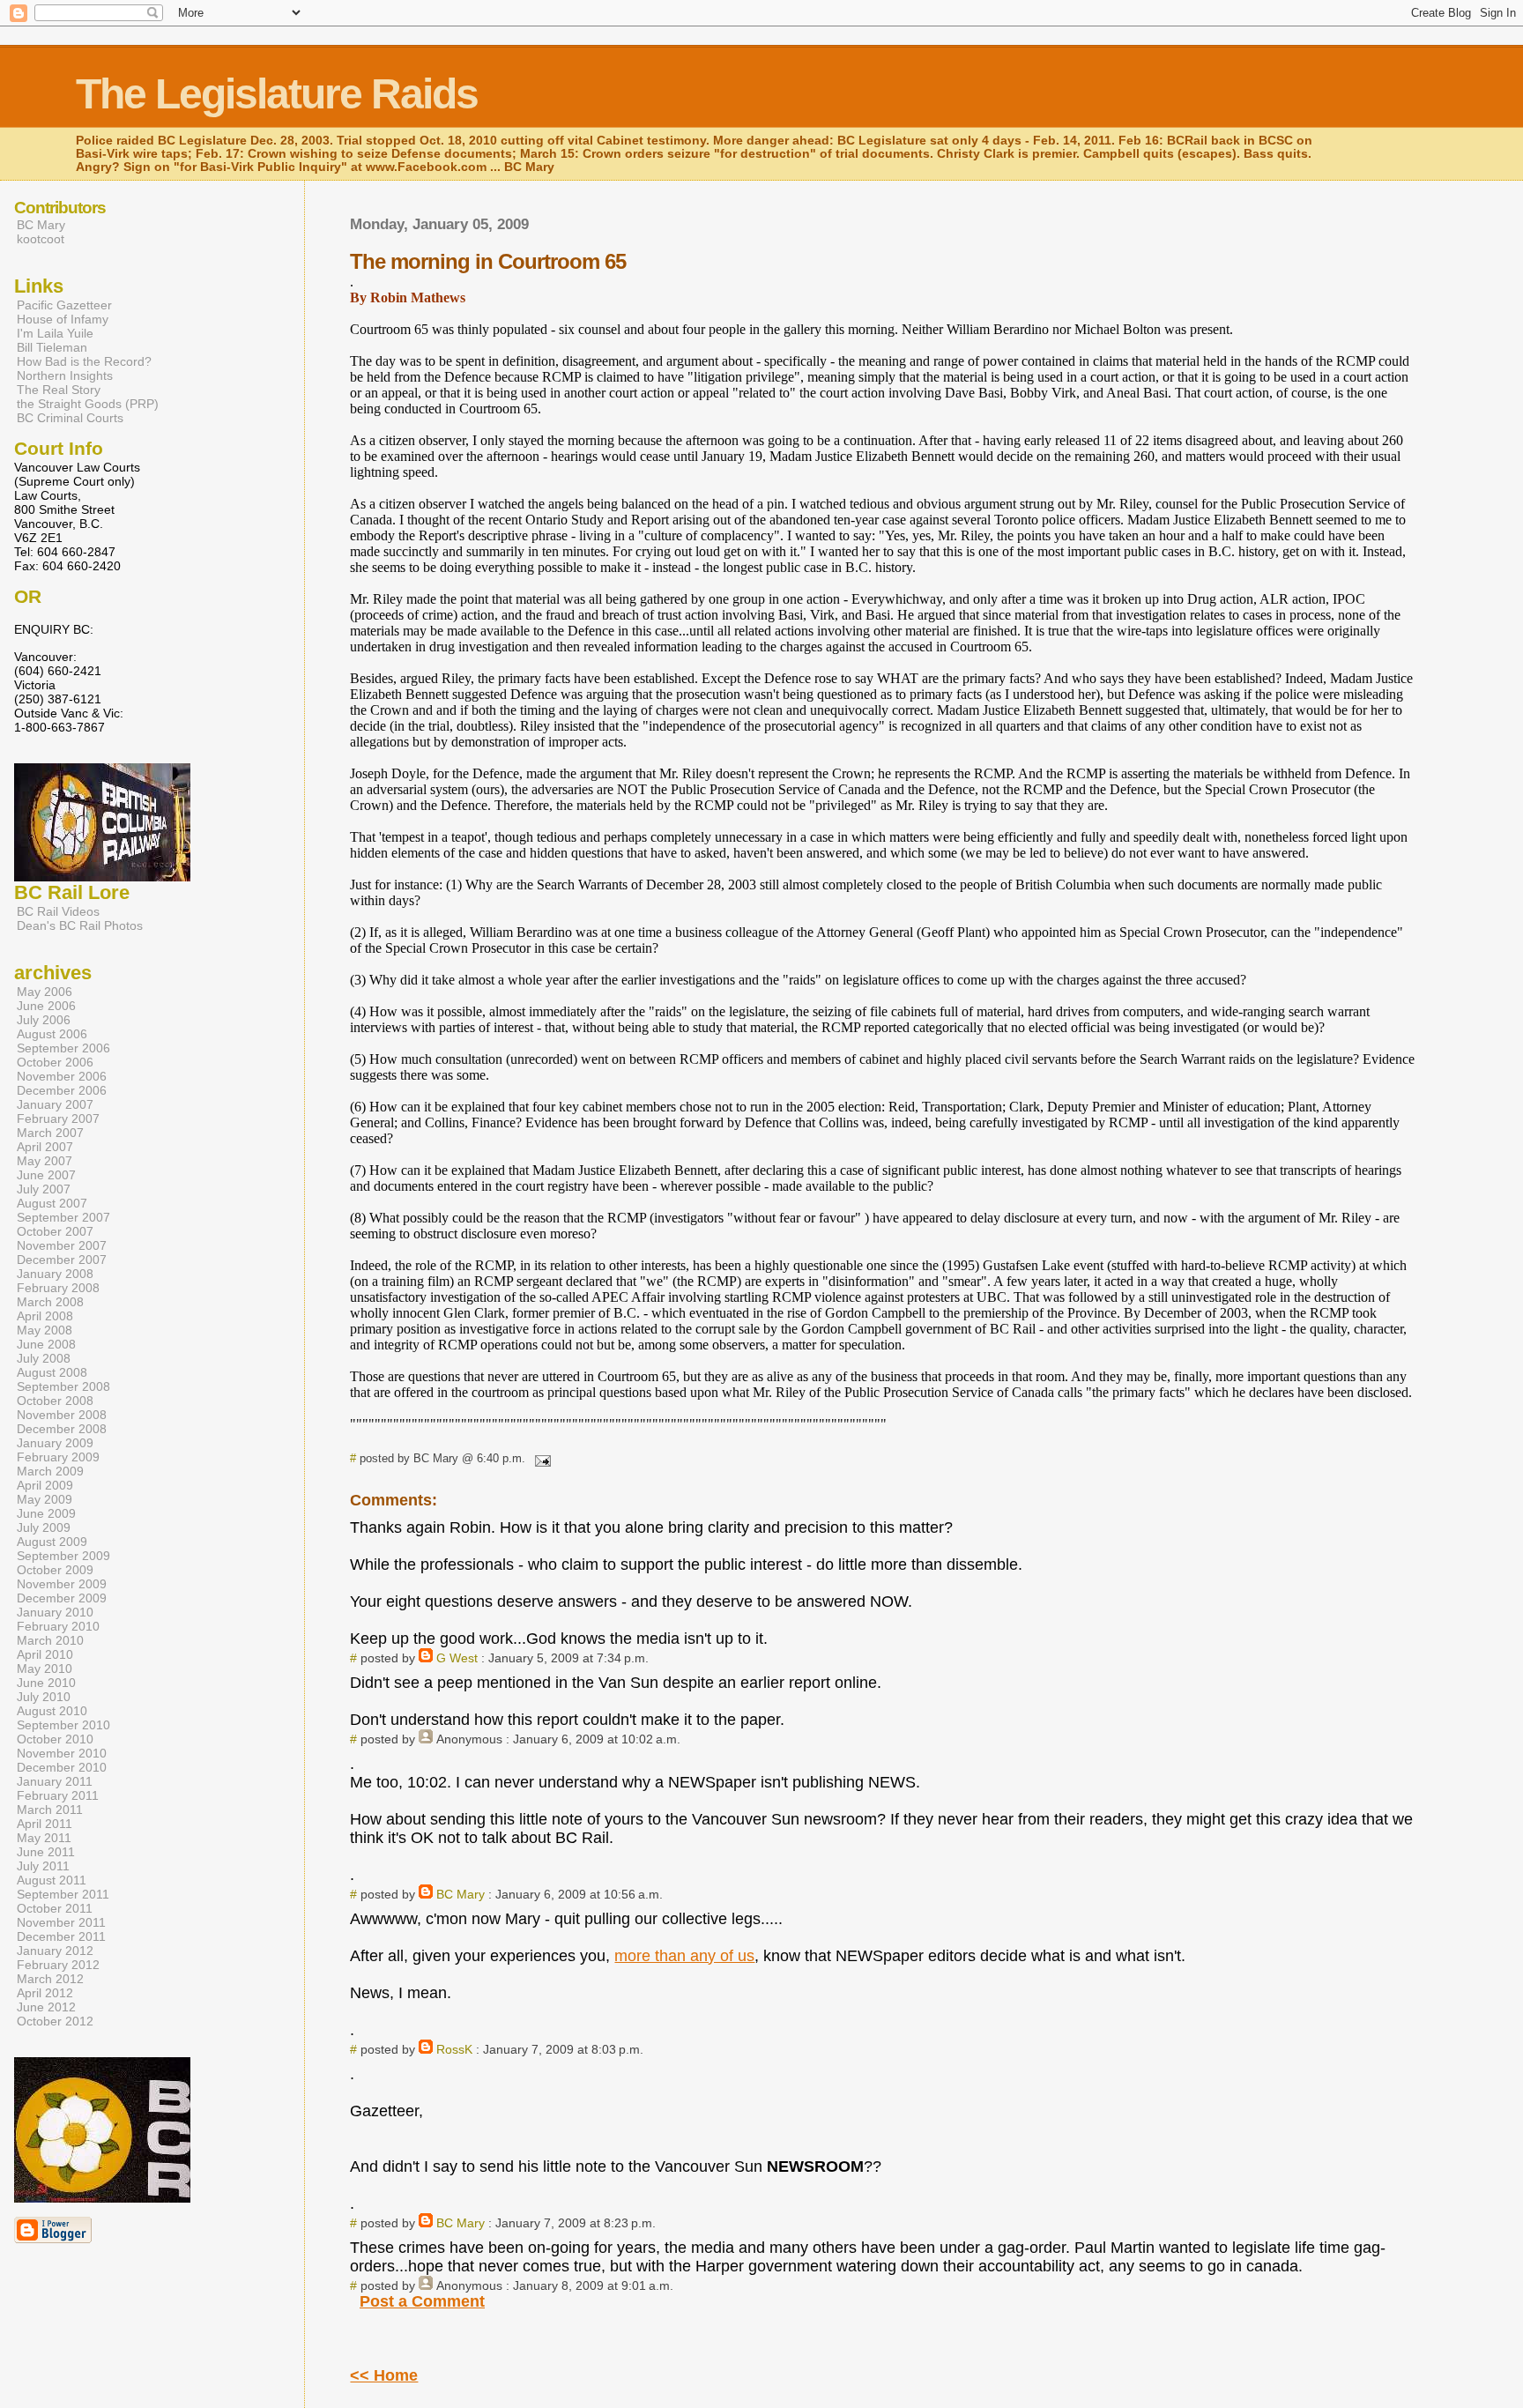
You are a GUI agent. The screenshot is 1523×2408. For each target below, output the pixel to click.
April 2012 (45, 1993)
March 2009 (50, 1471)
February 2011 (58, 1795)
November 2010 (62, 1753)
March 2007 (50, 1133)
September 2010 (63, 1725)
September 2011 (63, 1894)
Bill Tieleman (52, 347)
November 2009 (62, 1584)
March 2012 (50, 1979)
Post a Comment (422, 2301)
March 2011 (50, 1810)
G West (457, 1658)
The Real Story (59, 390)
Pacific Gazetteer (64, 305)
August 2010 (52, 1711)
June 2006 (46, 1006)
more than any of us (684, 1956)
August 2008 (52, 1372)
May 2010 (45, 1669)
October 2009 (55, 1570)
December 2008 (62, 1429)
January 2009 (55, 1443)
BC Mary (461, 1894)
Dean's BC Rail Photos (80, 925)
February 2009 (58, 1457)
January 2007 (55, 1104)
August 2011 (52, 1880)
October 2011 (55, 1908)
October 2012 (55, 2021)
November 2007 (62, 1245)
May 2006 (45, 992)
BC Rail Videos (58, 911)
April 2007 (45, 1147)
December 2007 (62, 1260)
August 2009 (52, 1542)
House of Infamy (63, 319)
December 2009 (62, 1598)
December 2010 (62, 1767)
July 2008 (44, 1358)
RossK (454, 2049)
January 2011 (55, 1781)
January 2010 (55, 1612)
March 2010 (50, 1640)
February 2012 (58, 1965)
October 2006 (55, 1062)
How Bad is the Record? (84, 361)
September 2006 (63, 1048)
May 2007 (45, 1161)
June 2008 (46, 1344)
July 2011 (43, 1866)
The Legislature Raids (277, 94)
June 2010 (46, 1683)
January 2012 (55, 1951)
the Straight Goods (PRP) (88, 404)
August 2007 (52, 1203)
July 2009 (44, 1527)
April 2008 (45, 1316)
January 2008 (55, 1274)
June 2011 (46, 1852)
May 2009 (45, 1499)
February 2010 (58, 1626)
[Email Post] (539, 1458)
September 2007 (63, 1217)
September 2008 (63, 1386)
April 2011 (45, 1824)
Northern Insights (65, 375)
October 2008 (55, 1401)
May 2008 (45, 1330)
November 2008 (62, 1415)
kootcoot (41, 239)
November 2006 (62, 1076)
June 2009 (46, 1513)
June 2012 (46, 2007)
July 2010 (44, 1697)
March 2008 (50, 1302)
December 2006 (62, 1090)
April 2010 (45, 1654)
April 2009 (45, 1485)
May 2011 (44, 1838)
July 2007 (44, 1189)
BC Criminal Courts (70, 418)
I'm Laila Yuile (55, 333)
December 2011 (61, 1936)
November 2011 (61, 1922)
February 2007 (58, 1119)
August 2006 (52, 1034)
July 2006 (44, 1020)
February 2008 (58, 1288)
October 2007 (55, 1231)
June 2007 (46, 1175)
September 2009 (63, 1556)
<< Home (384, 2375)
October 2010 (55, 1739)
